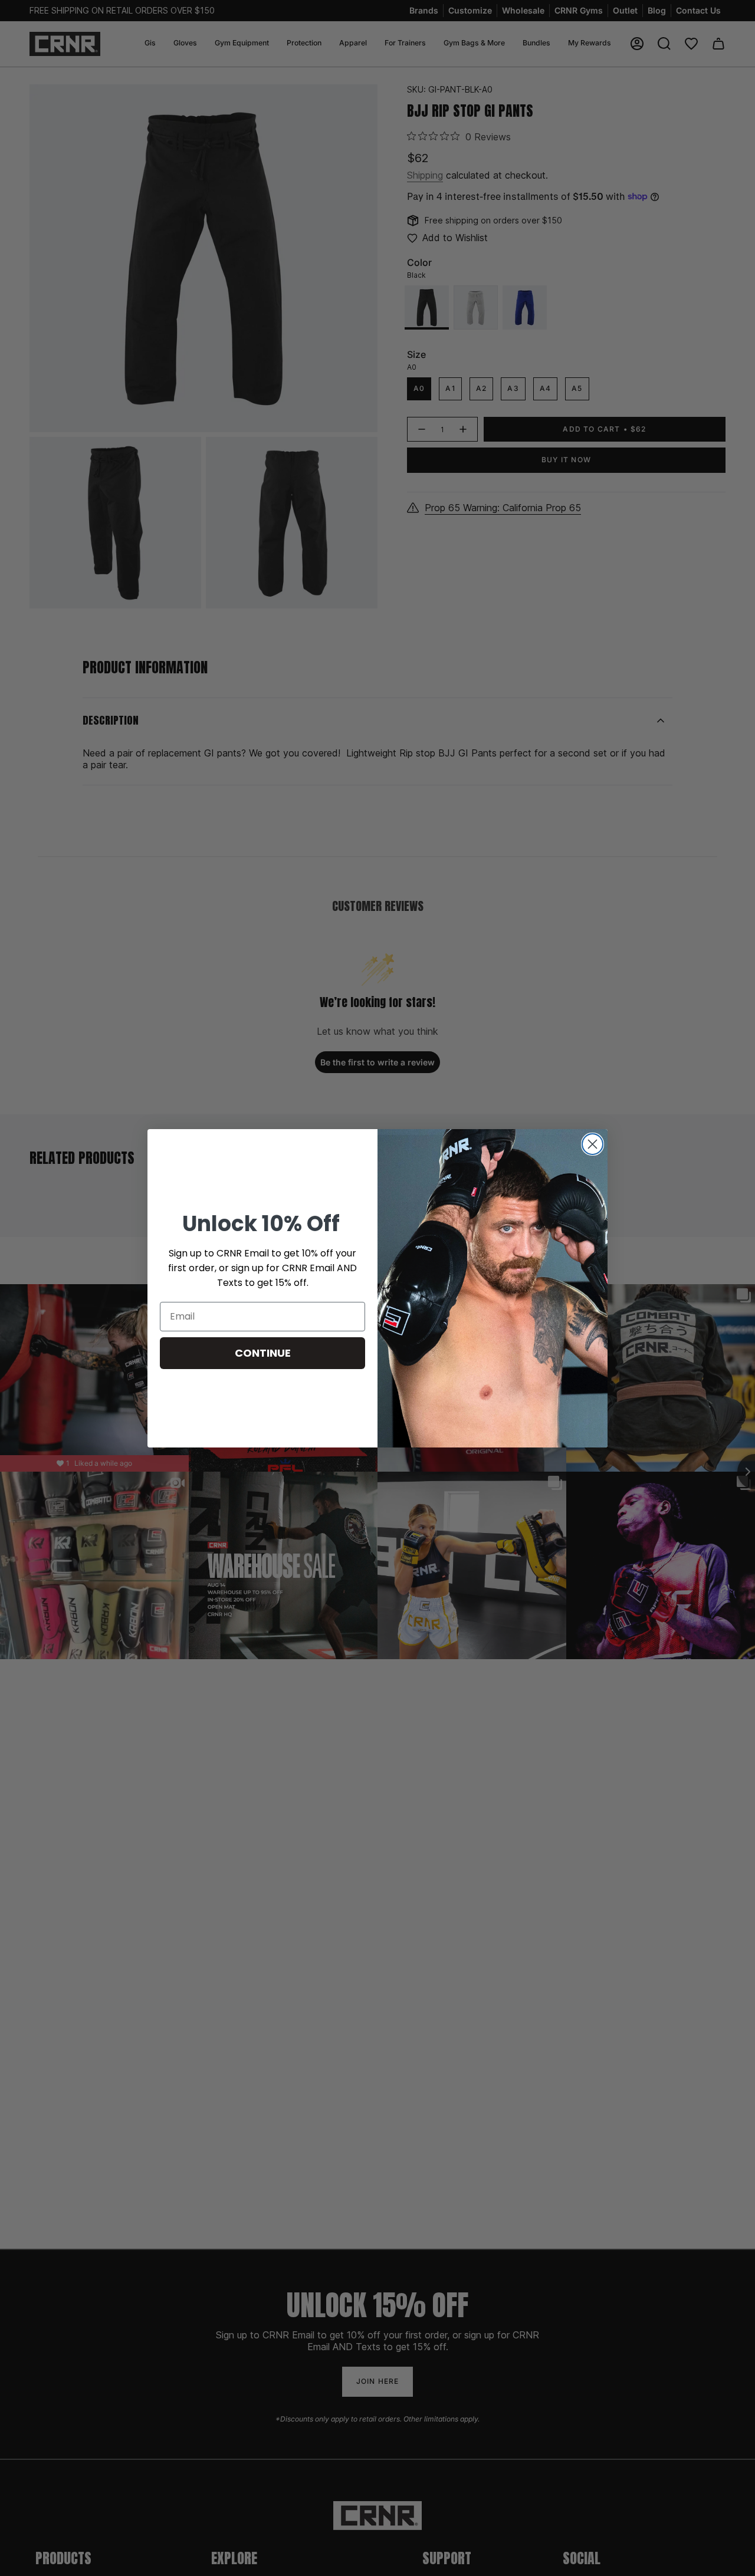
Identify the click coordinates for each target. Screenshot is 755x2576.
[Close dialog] (592, 1144)
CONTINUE (263, 1353)
